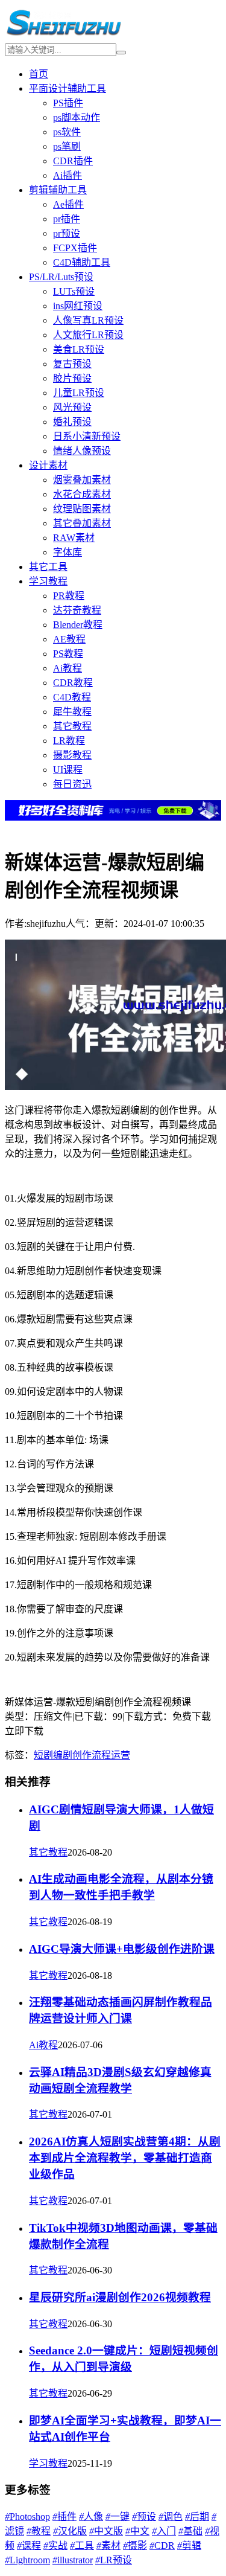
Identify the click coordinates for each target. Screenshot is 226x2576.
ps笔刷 (67, 146)
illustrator (73, 2560)
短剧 (43, 1755)
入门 (164, 2531)
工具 (82, 2546)
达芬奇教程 (77, 610)
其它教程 (72, 726)
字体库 (67, 552)
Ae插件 (68, 204)
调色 (171, 2517)
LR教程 (69, 741)
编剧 (63, 1755)
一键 (118, 2517)
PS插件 (68, 103)
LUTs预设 (74, 291)
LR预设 (114, 2560)
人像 (91, 2517)
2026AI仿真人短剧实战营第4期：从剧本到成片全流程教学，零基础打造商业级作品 (125, 2158)
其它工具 (48, 567)
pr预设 (67, 233)
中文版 (106, 2531)
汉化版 (70, 2531)
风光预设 (72, 407)
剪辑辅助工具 (58, 190)
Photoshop (27, 2517)
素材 (108, 2546)
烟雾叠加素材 (82, 480)
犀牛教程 (72, 712)
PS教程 (68, 654)
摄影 (135, 2546)
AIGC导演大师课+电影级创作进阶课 (122, 1949)
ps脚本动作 (77, 117)
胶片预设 (72, 378)
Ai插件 (67, 175)
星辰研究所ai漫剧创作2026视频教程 (120, 2297)
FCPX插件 (75, 248)
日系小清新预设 (87, 436)
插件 (64, 2517)
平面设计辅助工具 (67, 88)
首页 (39, 74)
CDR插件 (73, 161)
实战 (55, 2546)
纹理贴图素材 (82, 509)
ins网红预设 (78, 306)
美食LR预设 (79, 349)
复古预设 (72, 364)
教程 (39, 2531)
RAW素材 (74, 538)
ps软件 (67, 132)
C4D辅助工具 (82, 262)
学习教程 (48, 581)
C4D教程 (72, 697)
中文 (137, 2531)
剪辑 (189, 2546)
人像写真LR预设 (88, 320)
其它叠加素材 (82, 523)
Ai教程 (67, 668)
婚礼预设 (72, 422)
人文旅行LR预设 (88, 335)
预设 (144, 2517)
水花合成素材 (82, 494)
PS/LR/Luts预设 (61, 277)
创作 (82, 1755)
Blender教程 (78, 625)
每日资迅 (72, 784)
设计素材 (48, 465)
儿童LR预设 (79, 393)
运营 (121, 1755)
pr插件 (67, 219)
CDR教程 (73, 683)
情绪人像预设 (82, 451)
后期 (197, 2517)
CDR (162, 2546)
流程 (101, 1755)
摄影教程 (72, 755)
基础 (190, 2531)
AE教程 (69, 639)
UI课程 (68, 770)
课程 (29, 2546)
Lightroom (27, 2560)
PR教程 (69, 596)
